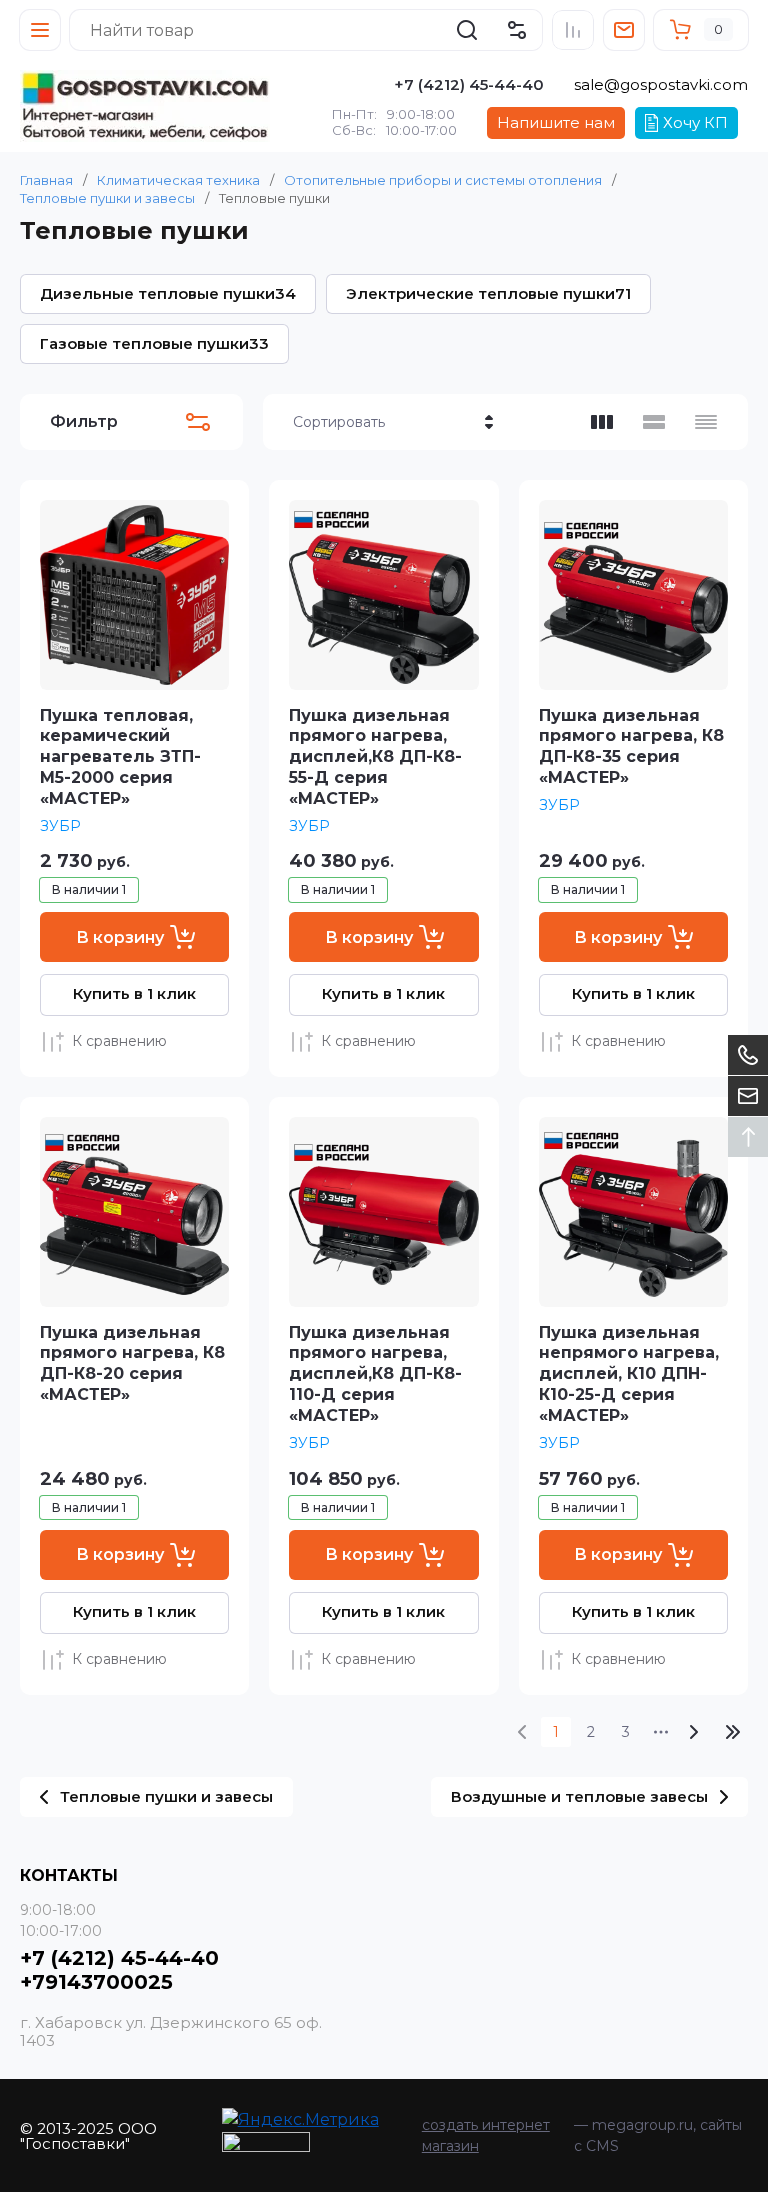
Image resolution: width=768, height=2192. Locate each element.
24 (733, 1732)
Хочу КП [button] (695, 122)
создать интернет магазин (486, 2135)
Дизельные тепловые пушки (168, 293)
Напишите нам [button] (556, 122)
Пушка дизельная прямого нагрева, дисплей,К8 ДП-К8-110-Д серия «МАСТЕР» (375, 1374)
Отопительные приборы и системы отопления (443, 180)
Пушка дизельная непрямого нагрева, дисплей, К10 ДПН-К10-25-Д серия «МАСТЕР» (629, 1374)
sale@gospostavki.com (661, 84)
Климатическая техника (178, 180)
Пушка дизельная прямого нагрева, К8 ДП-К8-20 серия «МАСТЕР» (132, 1363)
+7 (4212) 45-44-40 (469, 84)
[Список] (654, 422)
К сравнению (119, 1041)
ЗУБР (60, 826)
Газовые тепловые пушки (154, 343)
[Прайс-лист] (706, 422)
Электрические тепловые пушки (488, 293)
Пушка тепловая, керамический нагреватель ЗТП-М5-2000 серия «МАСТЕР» (120, 757)
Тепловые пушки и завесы (107, 198)
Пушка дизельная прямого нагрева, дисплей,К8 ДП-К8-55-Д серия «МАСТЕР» (375, 757)
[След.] (693, 1732)
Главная (46, 180)
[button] (40, 30)
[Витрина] (602, 422)
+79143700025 (96, 1982)
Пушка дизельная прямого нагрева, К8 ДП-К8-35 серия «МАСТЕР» (631, 746)
